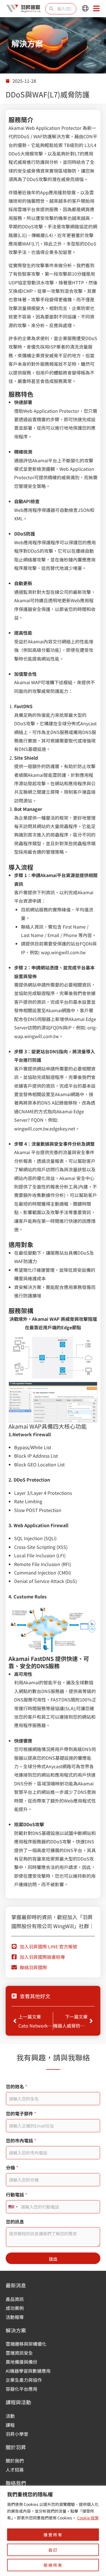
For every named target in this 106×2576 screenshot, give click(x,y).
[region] (53, 2531)
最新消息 (16, 2285)
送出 (53, 2259)
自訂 (53, 2550)
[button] (85, 9)
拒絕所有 (53, 2565)
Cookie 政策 (88, 2518)
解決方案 (16, 2330)
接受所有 (53, 2535)
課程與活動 (18, 2402)
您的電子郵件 (21, 2114)
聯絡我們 (16, 2483)
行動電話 (17, 2195)
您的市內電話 (21, 2141)
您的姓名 (17, 2087)
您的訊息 (15, 2222)
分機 (12, 2168)
